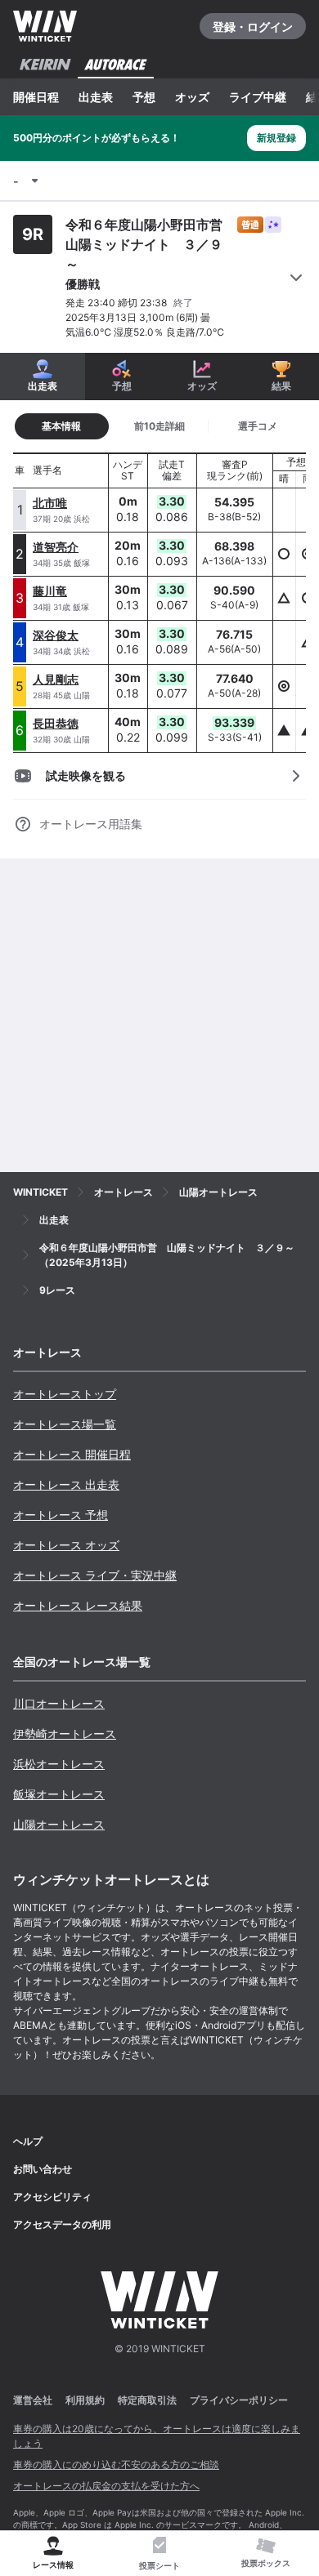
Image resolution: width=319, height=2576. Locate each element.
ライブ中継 (258, 97)
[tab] (160, 426)
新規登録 (276, 138)
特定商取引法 (147, 2400)
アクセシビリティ (52, 2197)
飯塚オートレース (59, 1794)
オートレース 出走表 (66, 1484)
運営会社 (33, 2400)
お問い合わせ (43, 2169)
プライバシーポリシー (239, 2400)
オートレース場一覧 (65, 1424)
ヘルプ (28, 2141)
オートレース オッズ (66, 1545)
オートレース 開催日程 (72, 1454)
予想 (144, 97)
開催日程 (36, 97)
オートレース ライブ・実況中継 (95, 1575)
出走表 (96, 97)
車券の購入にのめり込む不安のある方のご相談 (116, 2465)
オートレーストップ (65, 1394)
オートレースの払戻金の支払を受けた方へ (106, 2486)
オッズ (192, 97)
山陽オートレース (59, 1824)
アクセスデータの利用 (62, 2224)
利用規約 (85, 2400)
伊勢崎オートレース (65, 1734)
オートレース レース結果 (78, 1605)
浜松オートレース (59, 1764)
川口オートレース (59, 1703)
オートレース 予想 (61, 1515)
